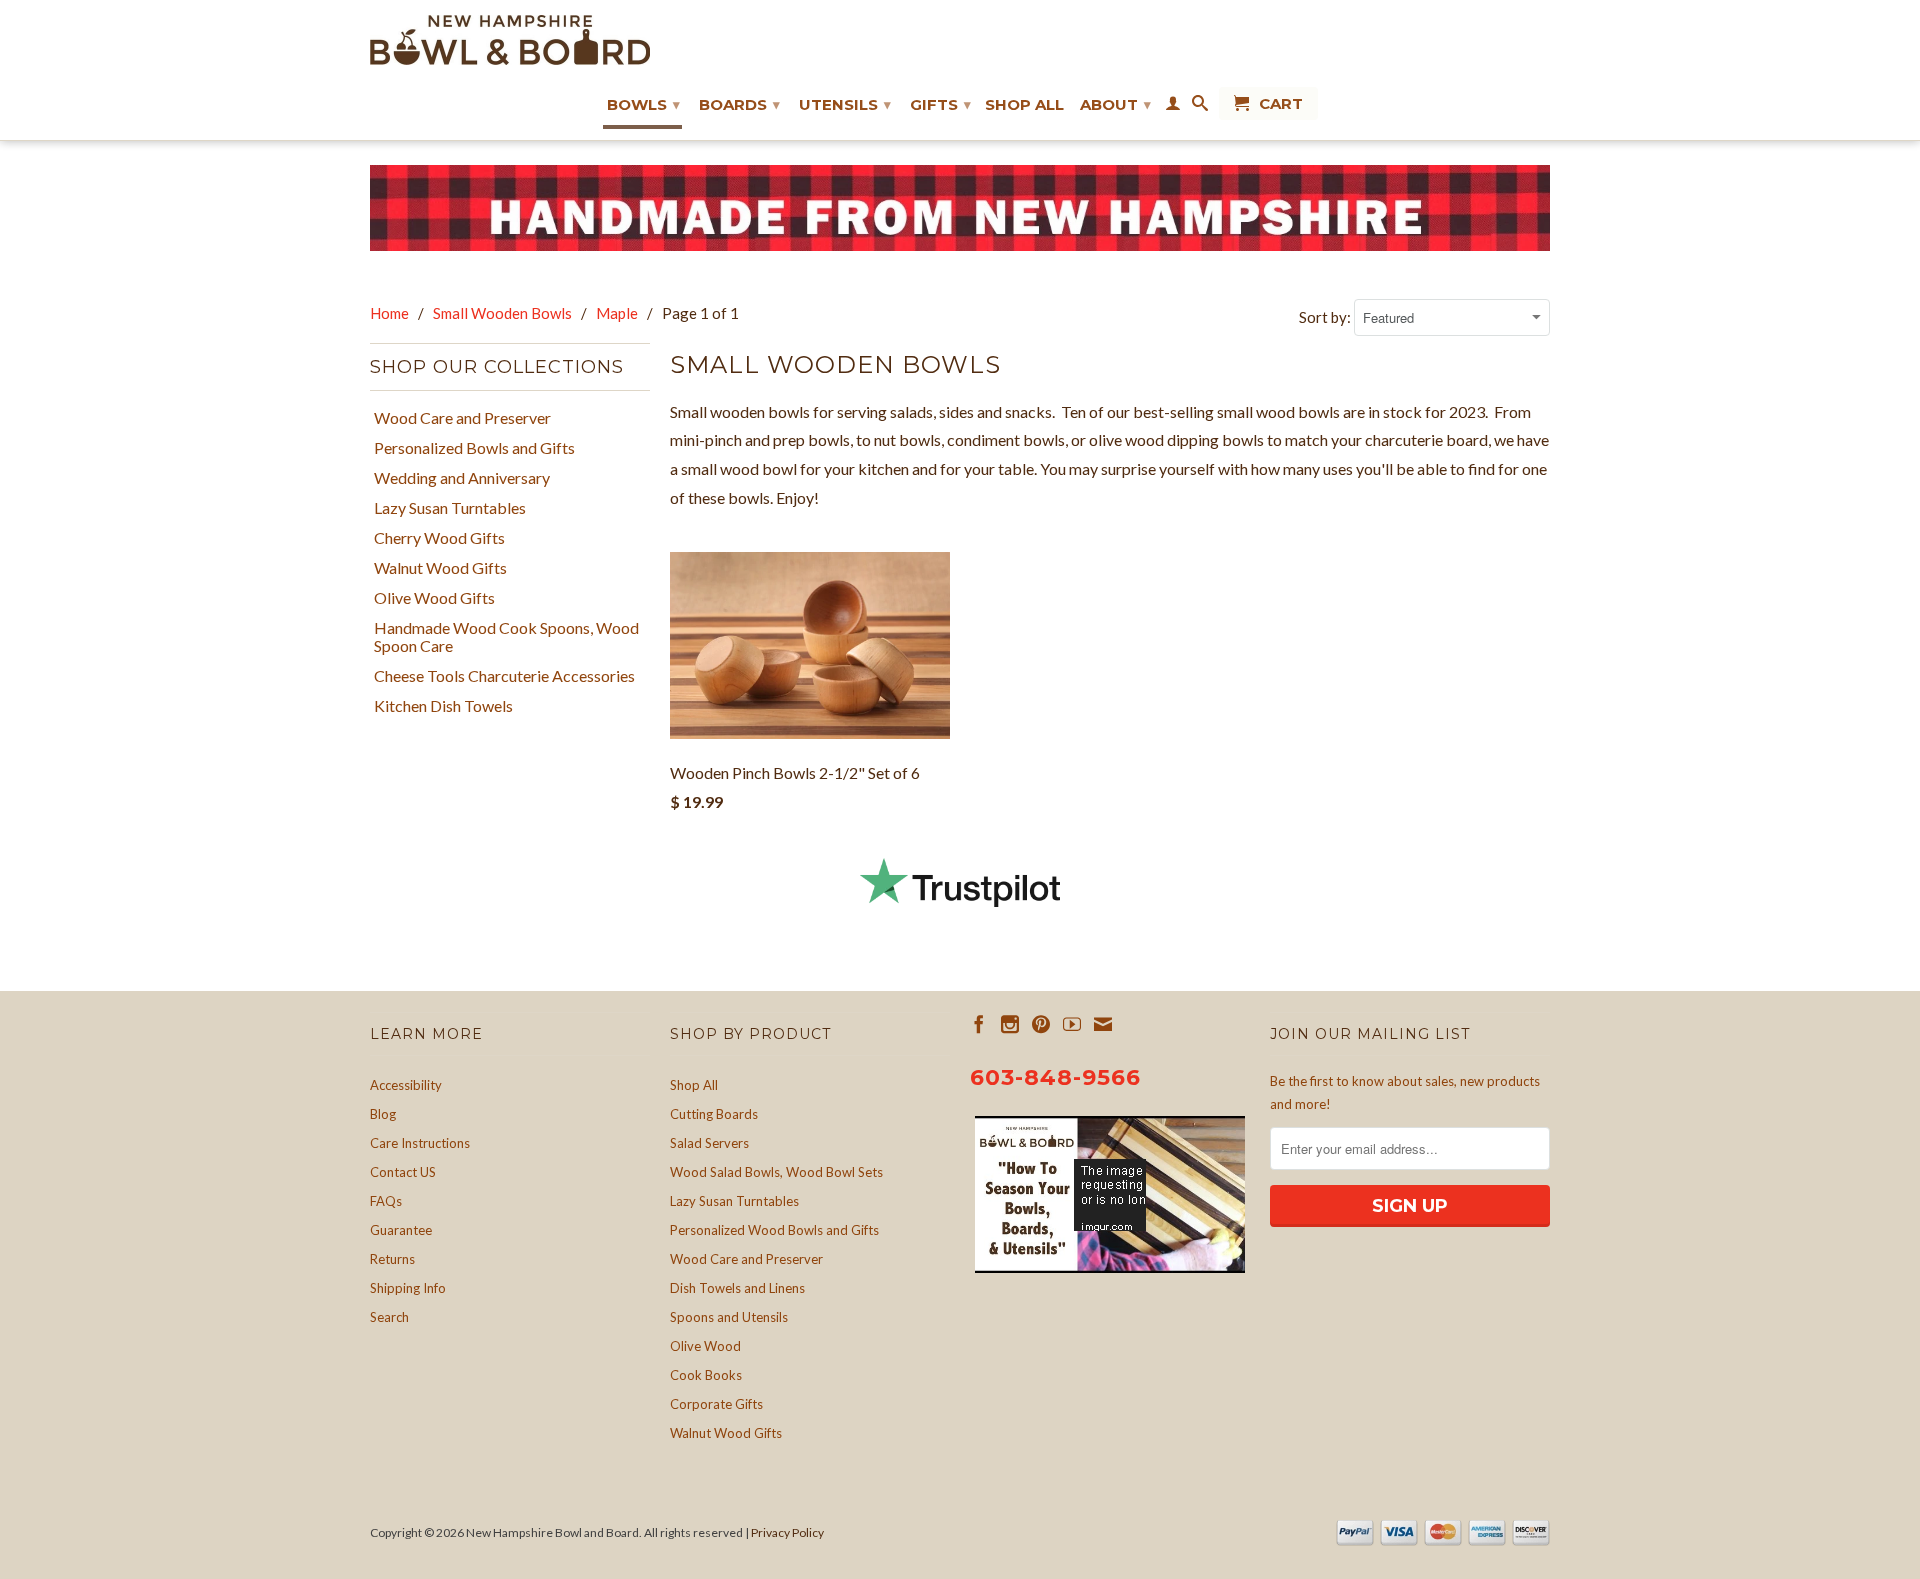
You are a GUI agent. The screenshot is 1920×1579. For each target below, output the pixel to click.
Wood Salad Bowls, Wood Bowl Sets (776, 1172)
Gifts (940, 104)
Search (389, 1317)
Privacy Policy (787, 1532)
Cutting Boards (714, 1114)
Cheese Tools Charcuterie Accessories (504, 676)
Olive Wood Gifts (434, 598)
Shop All (1024, 105)
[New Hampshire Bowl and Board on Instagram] (1010, 1024)
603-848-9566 (1055, 1077)
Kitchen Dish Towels (443, 706)
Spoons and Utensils (729, 1317)
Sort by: (1326, 317)
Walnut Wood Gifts (440, 568)
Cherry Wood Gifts (439, 538)
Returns (392, 1259)
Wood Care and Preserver (462, 418)
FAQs (386, 1201)
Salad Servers (709, 1143)
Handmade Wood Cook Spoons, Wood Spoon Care (506, 637)
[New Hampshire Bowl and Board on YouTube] (1072, 1024)
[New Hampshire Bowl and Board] (510, 40)
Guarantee (401, 1230)
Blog (383, 1114)
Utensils (845, 104)
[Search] (1200, 107)
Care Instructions (420, 1143)
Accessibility (406, 1085)
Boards (739, 104)
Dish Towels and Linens (737, 1288)
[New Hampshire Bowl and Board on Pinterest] (1041, 1024)
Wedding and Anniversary (462, 478)
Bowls (643, 104)
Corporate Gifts (716, 1404)
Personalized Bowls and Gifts (474, 448)
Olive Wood (705, 1346)
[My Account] (1173, 107)
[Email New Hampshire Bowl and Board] (1103, 1024)
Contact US (403, 1172)
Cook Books (706, 1375)
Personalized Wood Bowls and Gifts (774, 1230)
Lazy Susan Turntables (450, 508)
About (1115, 104)
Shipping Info (408, 1288)
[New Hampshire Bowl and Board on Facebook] (979, 1024)
